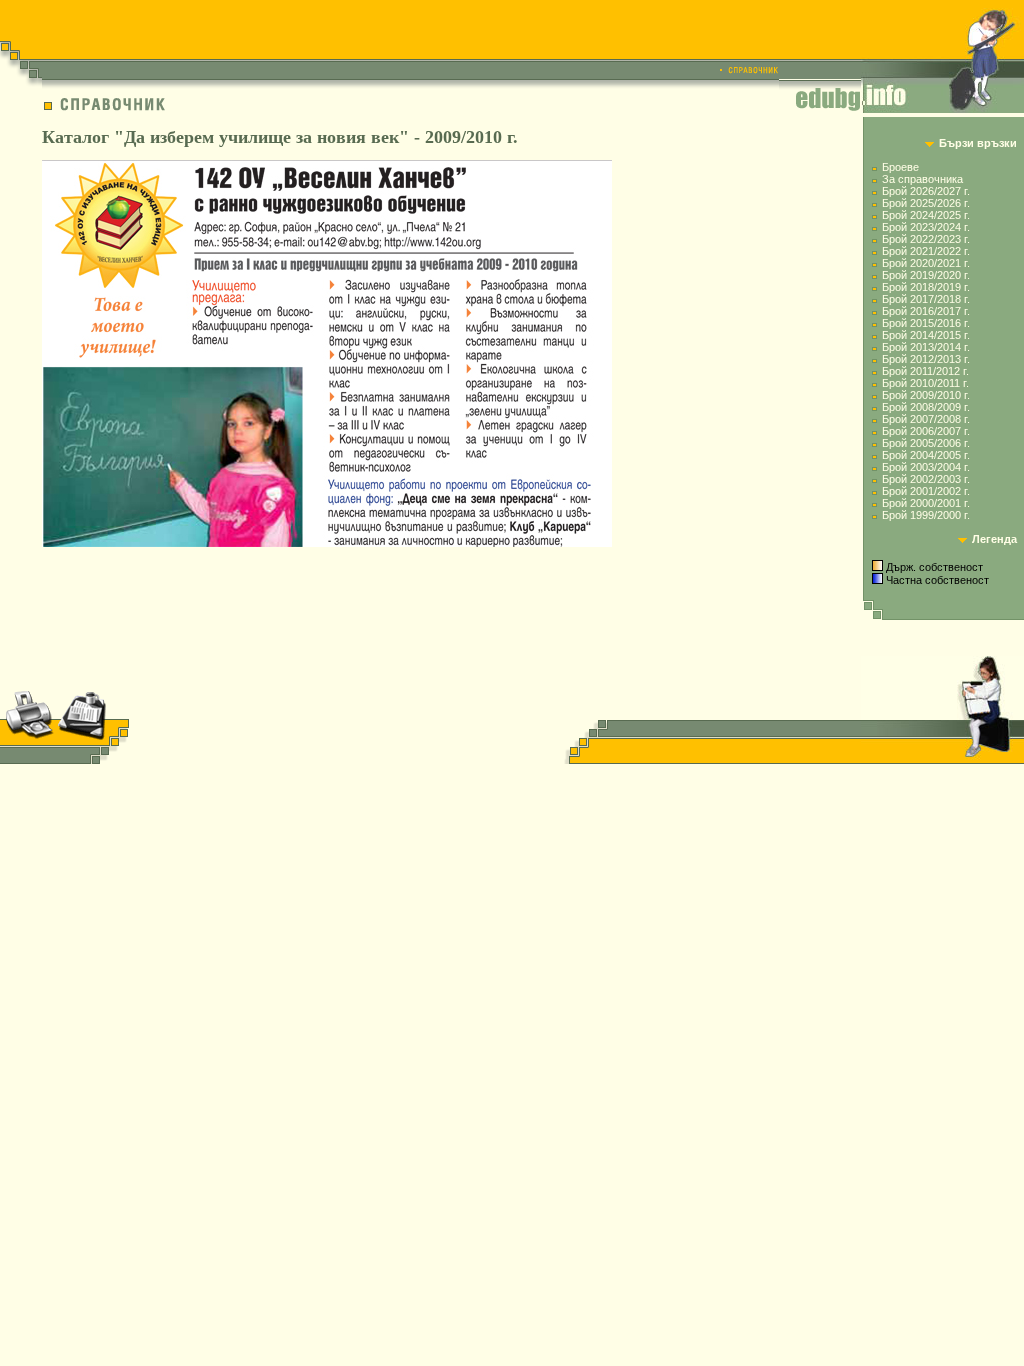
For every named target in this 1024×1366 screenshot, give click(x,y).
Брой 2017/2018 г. (926, 299)
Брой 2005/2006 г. (926, 443)
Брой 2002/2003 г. (926, 479)
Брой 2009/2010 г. (926, 395)
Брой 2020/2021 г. (926, 263)
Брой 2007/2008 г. (926, 419)
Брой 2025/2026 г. (926, 203)
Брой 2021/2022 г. (926, 251)
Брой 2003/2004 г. (926, 467)
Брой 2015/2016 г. (926, 323)
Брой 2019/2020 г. (926, 275)
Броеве (900, 167)
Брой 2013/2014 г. (926, 347)
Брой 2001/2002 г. (926, 491)
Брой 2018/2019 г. (926, 287)
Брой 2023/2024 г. (926, 227)
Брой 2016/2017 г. (926, 311)
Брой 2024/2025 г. (926, 215)
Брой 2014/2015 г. (926, 335)
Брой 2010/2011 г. (925, 383)
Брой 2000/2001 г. (926, 503)
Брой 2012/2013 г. (926, 359)
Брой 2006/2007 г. (926, 431)
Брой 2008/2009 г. (926, 407)
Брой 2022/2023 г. (926, 239)
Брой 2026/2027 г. (926, 191)
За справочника (922, 179)
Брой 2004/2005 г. (926, 455)
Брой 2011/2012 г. (925, 371)
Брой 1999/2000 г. (926, 515)
